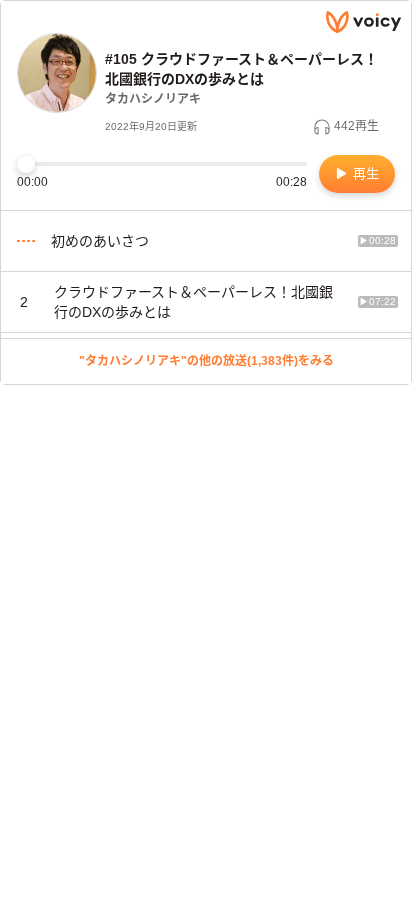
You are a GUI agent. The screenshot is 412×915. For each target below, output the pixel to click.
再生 (364, 173)
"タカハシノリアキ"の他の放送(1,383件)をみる (206, 361)
